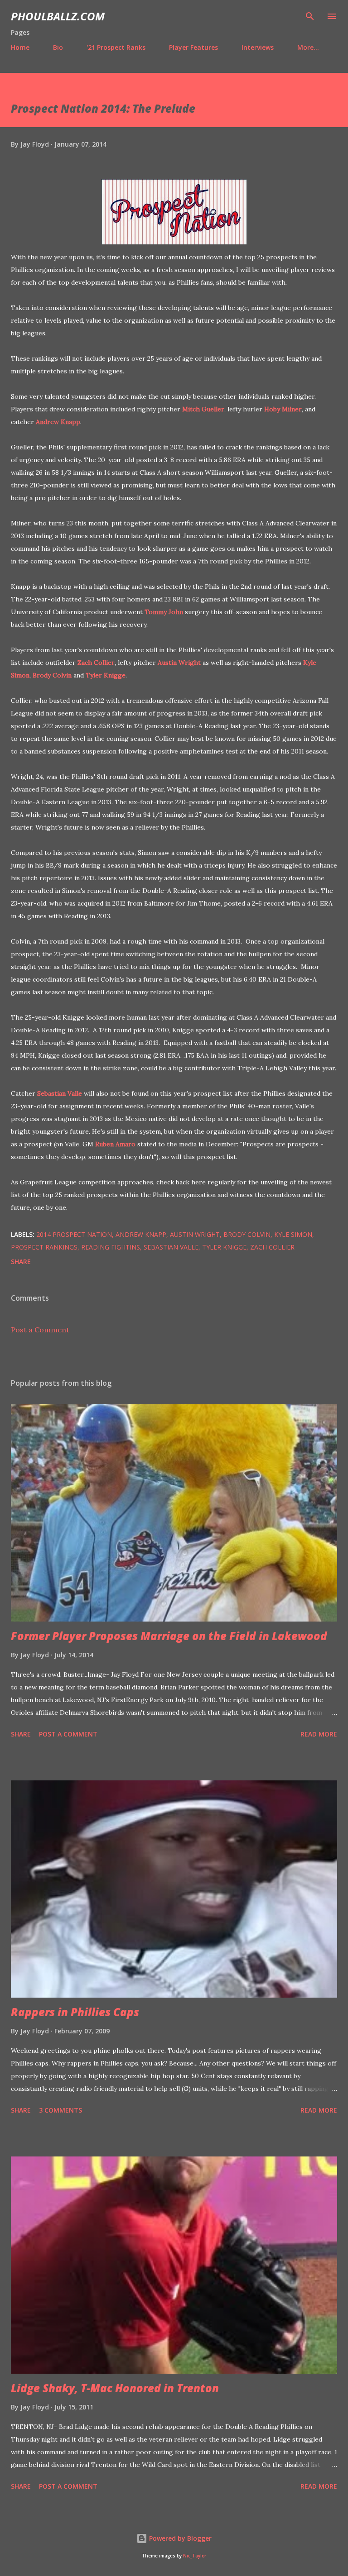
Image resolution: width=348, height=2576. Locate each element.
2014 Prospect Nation (74, 1234)
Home (20, 47)
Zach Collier (96, 663)
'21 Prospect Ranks (116, 47)
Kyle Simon (293, 1234)
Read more (319, 1734)
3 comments (60, 2110)
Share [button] (21, 1262)
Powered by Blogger (179, 2538)
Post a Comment (40, 1330)
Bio (58, 47)
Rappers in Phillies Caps (75, 2012)
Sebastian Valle (60, 1093)
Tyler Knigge (106, 675)
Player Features (193, 47)
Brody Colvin (52, 675)
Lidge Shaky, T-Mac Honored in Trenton (115, 2388)
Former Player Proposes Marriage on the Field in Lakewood (169, 1636)
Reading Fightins (111, 1247)
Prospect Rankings (44, 1247)
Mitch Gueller (203, 409)
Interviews (258, 47)
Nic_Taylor (195, 2556)
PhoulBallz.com (58, 16)
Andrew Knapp (58, 422)
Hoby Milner (283, 409)
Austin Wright (179, 663)
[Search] (310, 16)
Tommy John (164, 612)
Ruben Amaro (115, 1144)
